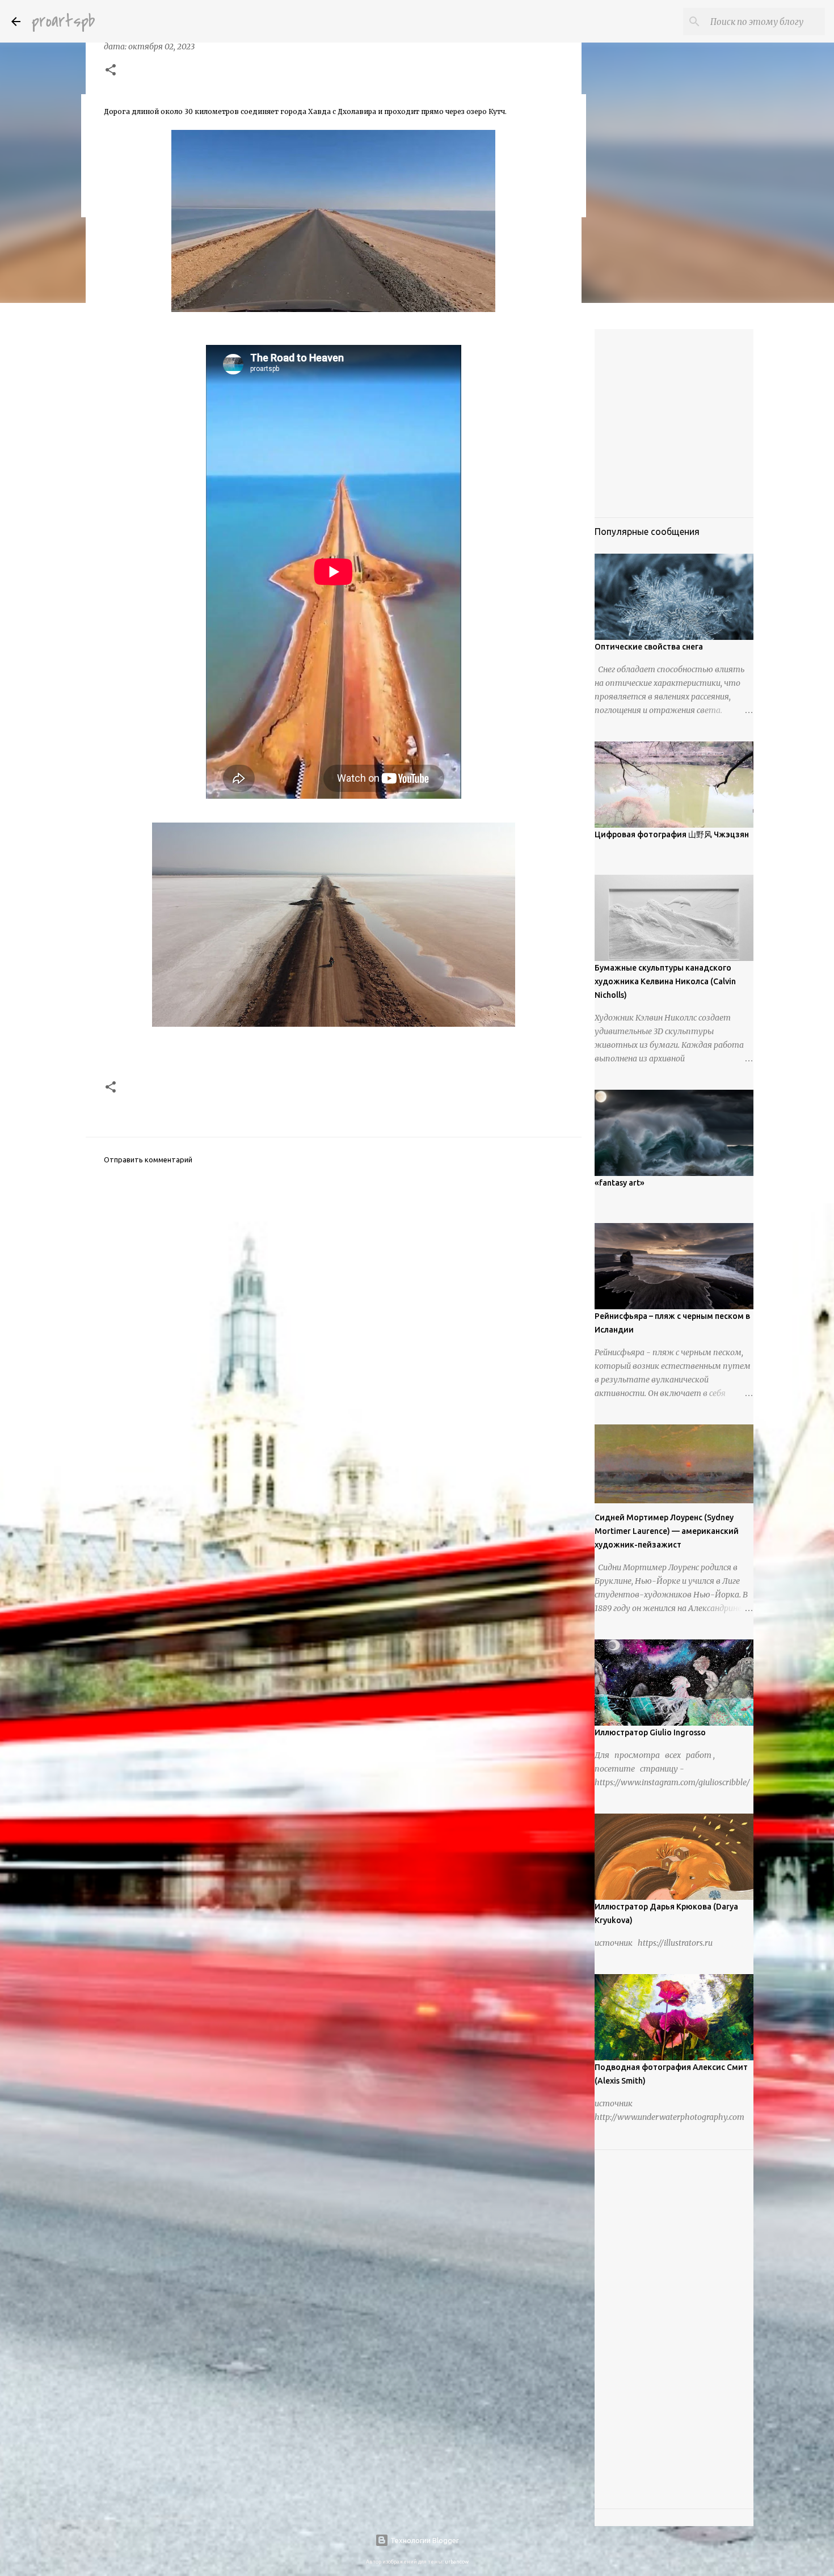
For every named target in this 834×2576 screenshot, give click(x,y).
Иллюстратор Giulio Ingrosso (650, 1732)
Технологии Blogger (424, 2540)
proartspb (63, 21)
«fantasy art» (620, 1183)
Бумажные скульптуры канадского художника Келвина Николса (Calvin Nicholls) (665, 981)
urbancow (457, 2562)
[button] (111, 71)
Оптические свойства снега (649, 647)
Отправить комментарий (148, 1160)
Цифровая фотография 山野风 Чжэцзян (672, 834)
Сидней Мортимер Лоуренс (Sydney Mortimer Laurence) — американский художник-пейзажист (667, 1531)
